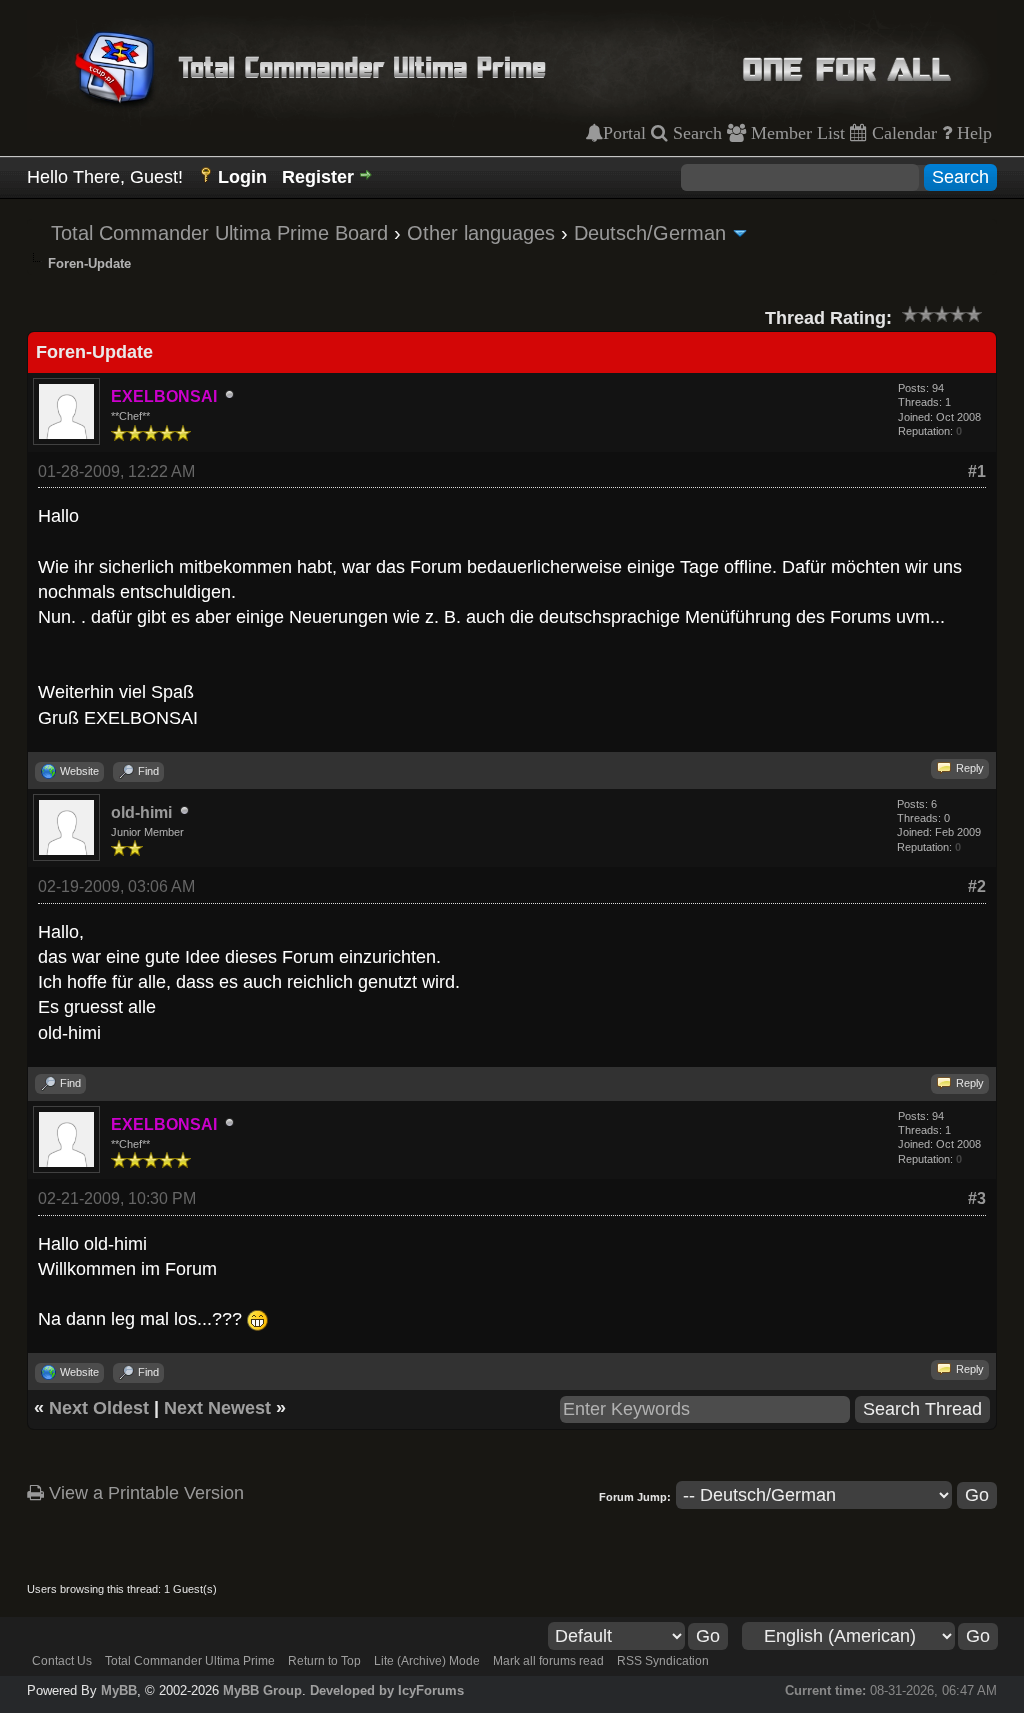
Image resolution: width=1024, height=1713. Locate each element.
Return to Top (324, 1661)
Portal (624, 133)
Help (972, 133)
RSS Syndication (663, 1661)
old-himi (141, 812)
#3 (977, 1198)
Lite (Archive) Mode (427, 1661)
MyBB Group (262, 1690)
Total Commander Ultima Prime (190, 1661)
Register (318, 177)
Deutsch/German (650, 233)
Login (242, 177)
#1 (977, 471)
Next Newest (217, 1408)
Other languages (481, 233)
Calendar (902, 133)
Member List (795, 133)
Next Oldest (99, 1408)
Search (695, 133)
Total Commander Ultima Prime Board (219, 233)
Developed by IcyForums (387, 1690)
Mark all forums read (548, 1661)
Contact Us (62, 1661)
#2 (977, 886)
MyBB (119, 1690)
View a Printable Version (144, 1493)
